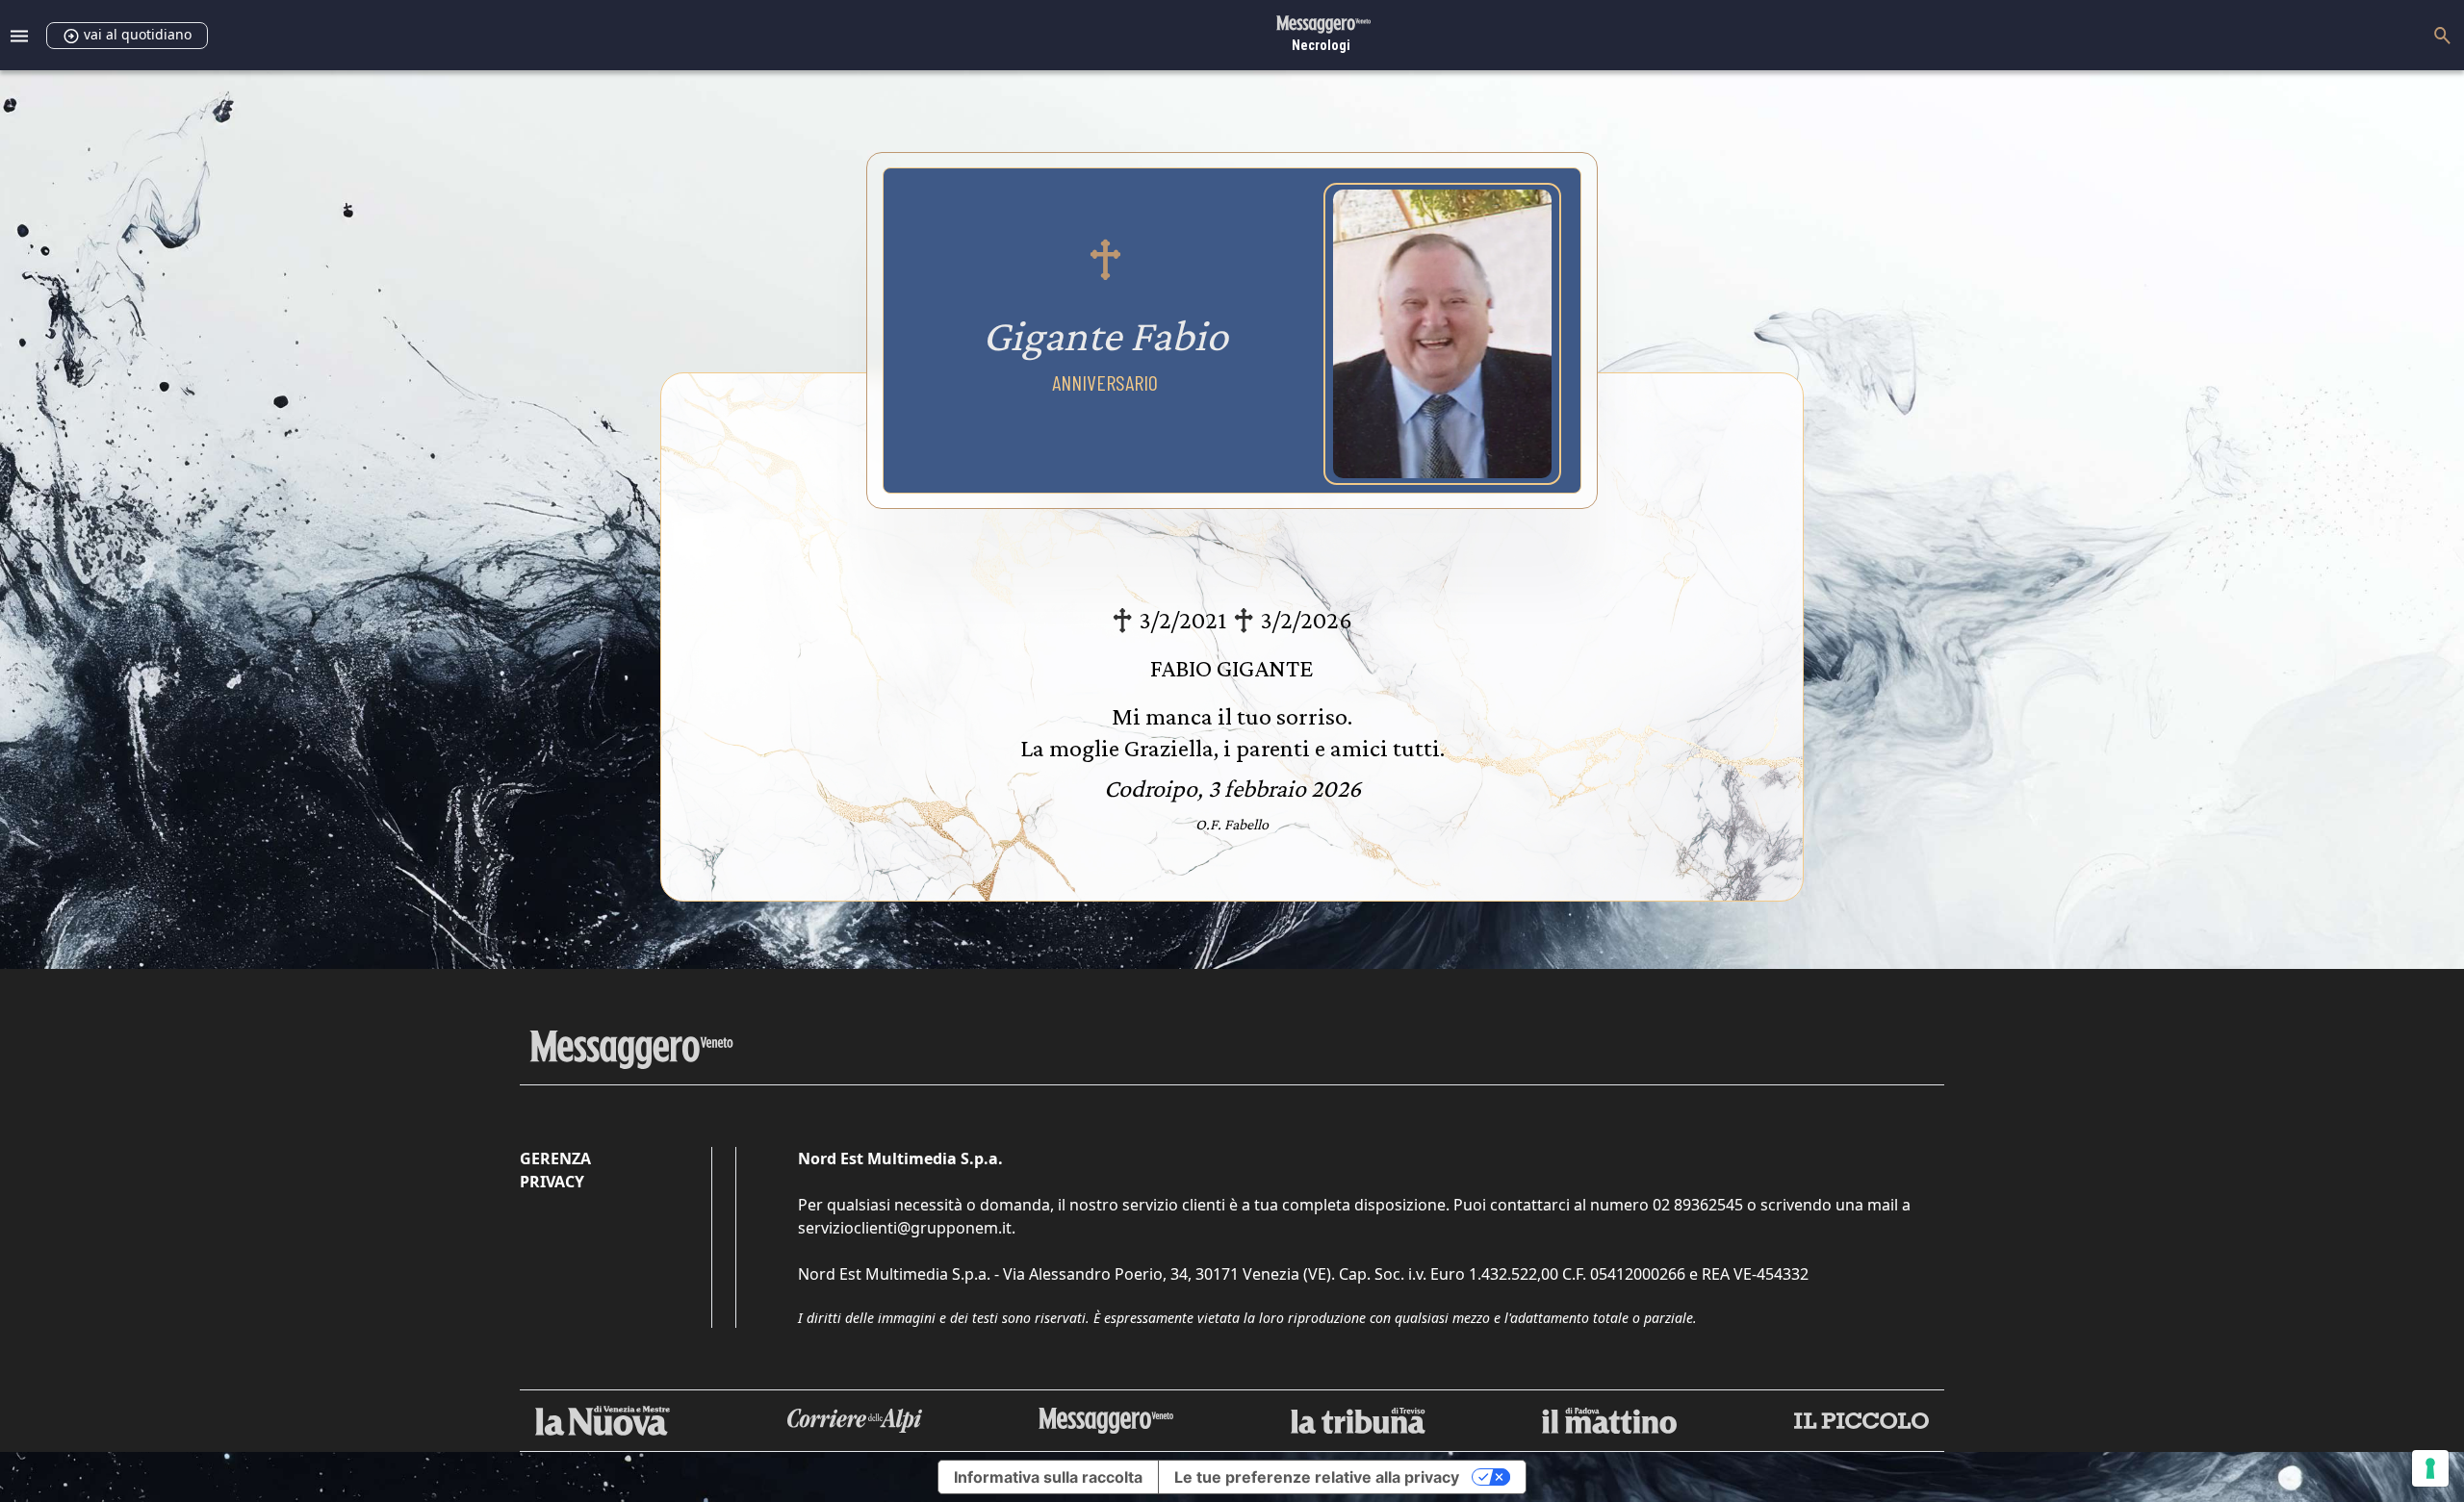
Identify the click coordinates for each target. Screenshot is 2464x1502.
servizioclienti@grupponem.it (905, 1228)
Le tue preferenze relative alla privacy (1317, 1477)
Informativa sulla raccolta (1048, 1477)
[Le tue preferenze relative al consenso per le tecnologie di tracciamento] (2430, 1468)
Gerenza (555, 1158)
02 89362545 (1698, 1205)
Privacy (552, 1182)
